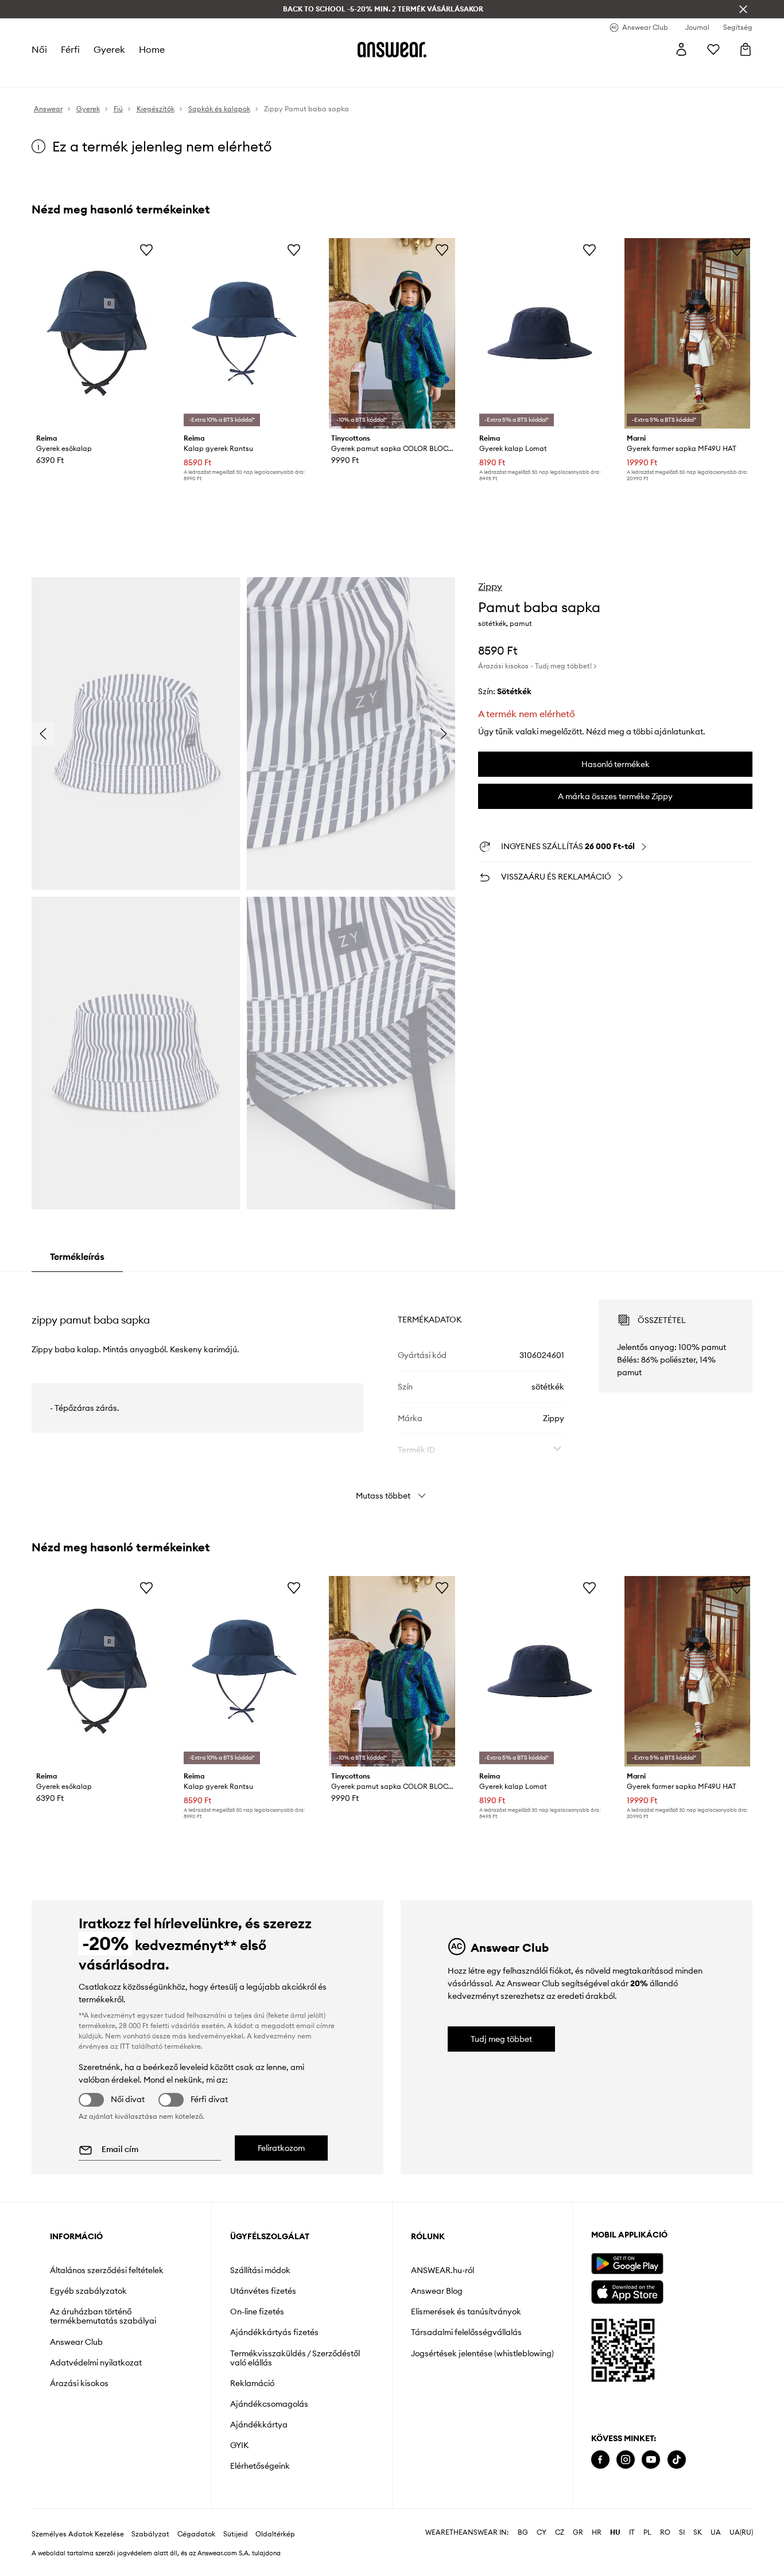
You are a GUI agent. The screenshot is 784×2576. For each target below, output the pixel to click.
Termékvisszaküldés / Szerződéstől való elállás (295, 2358)
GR (578, 2532)
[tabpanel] (392, 1390)
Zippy (490, 586)
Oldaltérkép (275, 2534)
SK (698, 2532)
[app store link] (627, 2291)
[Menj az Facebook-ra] (600, 2460)
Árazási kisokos (79, 2383)
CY (542, 2532)
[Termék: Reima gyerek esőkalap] (97, 333)
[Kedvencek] (713, 49)
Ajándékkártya (259, 2425)
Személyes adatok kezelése (78, 2534)
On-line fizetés (257, 2312)
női (39, 49)
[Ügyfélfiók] (681, 49)
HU (615, 2532)
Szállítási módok (260, 2270)
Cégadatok (196, 2534)
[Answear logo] (392, 49)
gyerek (109, 49)
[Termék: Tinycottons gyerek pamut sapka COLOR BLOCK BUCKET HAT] (392, 333)
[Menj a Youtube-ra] (651, 2460)
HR (597, 2532)
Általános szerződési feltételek (107, 2270)
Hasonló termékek (616, 764)
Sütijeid (236, 2534)
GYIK (239, 2445)
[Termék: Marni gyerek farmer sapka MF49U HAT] (687, 333)
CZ (560, 2532)
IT (632, 2532)
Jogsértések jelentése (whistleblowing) (482, 2353)
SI (682, 2532)
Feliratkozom (281, 2148)
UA (716, 2532)
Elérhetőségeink (260, 2466)
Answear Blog (437, 2291)
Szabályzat (150, 2534)
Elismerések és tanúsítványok (466, 2312)
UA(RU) (741, 2532)
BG (523, 2532)
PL (647, 2532)
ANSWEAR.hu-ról (443, 2270)
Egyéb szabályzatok (88, 2291)
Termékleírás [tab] (77, 1256)
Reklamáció (252, 2383)
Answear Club (76, 2342)
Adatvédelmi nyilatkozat (96, 2363)
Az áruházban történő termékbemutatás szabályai (103, 2316)
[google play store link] (627, 2264)
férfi (70, 49)
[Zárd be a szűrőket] (743, 9)
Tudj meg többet (501, 2039)
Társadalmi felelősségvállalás (466, 2332)
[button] (136, 734)
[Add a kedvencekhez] (146, 250)
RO (665, 2532)
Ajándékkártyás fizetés (274, 2332)
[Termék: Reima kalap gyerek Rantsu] (244, 333)
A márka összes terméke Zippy (615, 796)
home (152, 49)
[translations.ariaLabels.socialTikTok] (677, 2460)
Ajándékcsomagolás (269, 2404)
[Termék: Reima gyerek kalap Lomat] (540, 333)
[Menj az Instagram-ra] (626, 2460)
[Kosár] (746, 49)
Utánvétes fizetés (263, 2291)
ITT (125, 2046)
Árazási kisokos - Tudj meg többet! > (537, 666)
